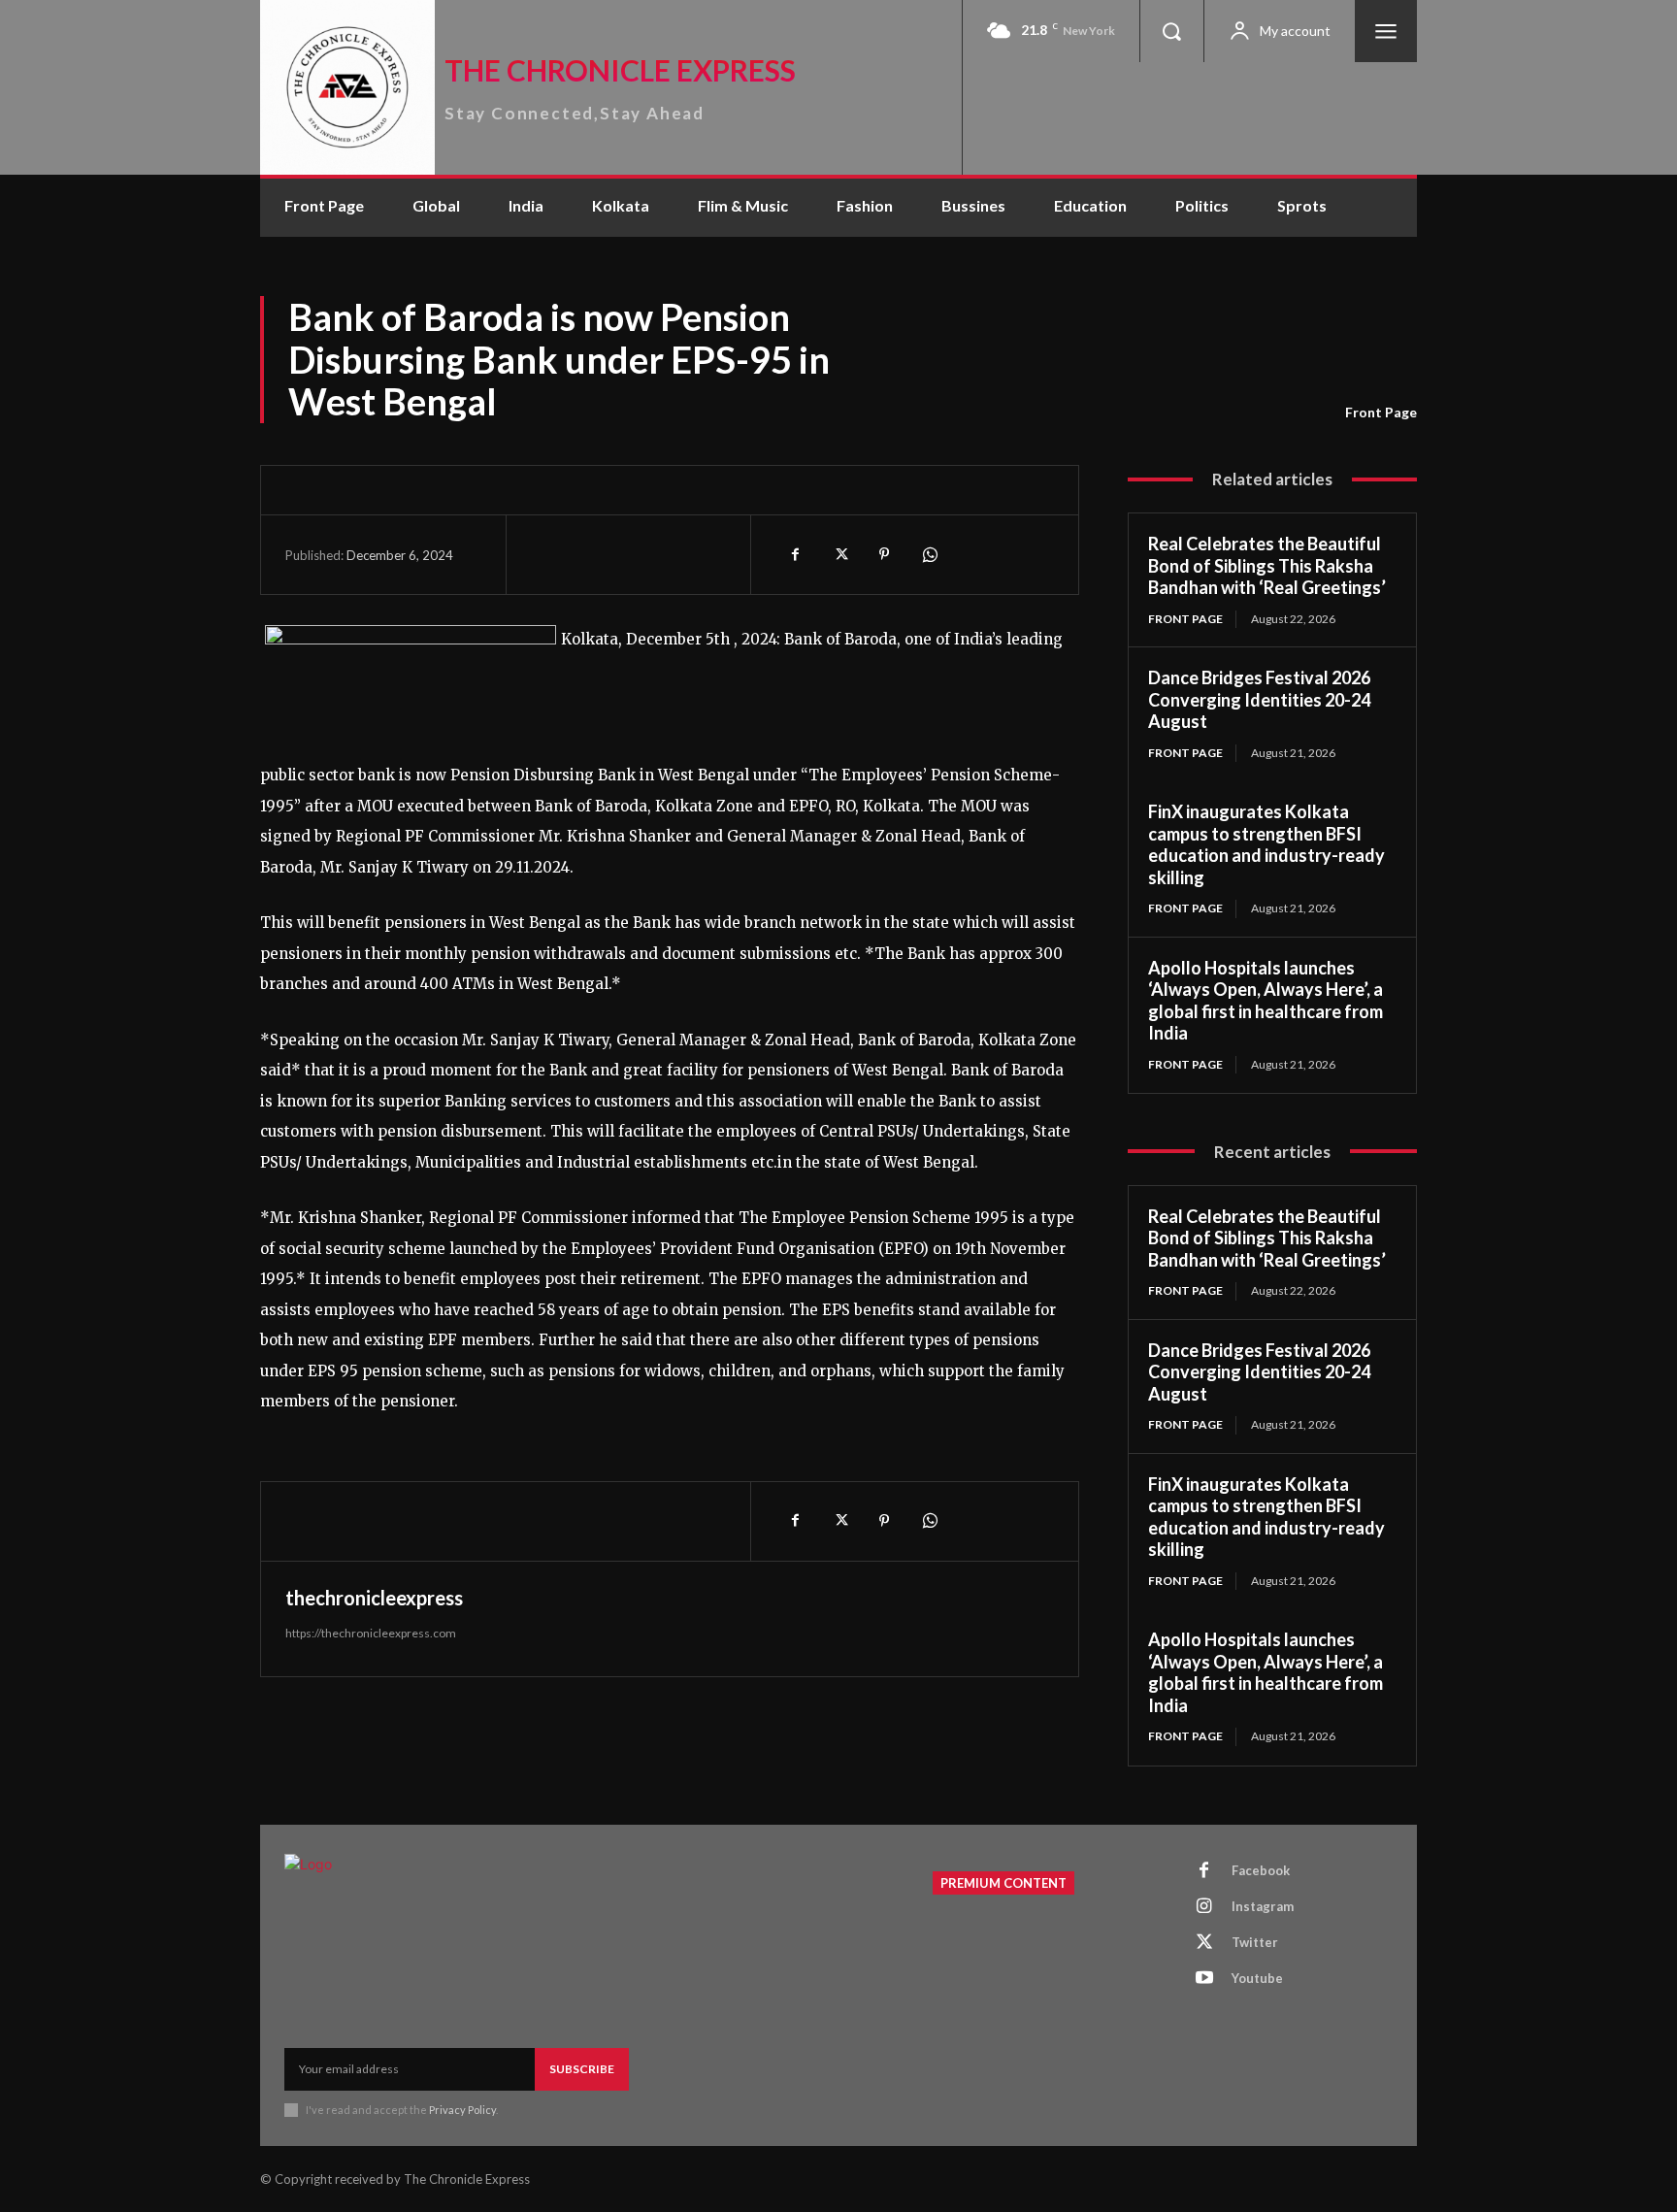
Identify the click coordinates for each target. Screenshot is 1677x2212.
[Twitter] (839, 554)
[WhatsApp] (929, 554)
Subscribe (582, 2069)
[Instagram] (1204, 1907)
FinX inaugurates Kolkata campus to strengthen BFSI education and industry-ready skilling (1266, 844)
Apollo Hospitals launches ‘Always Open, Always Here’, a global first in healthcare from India (1266, 1001)
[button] (1171, 31)
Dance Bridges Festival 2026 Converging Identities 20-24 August (1259, 699)
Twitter (1255, 1942)
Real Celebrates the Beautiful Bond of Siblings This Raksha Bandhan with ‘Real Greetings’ (1267, 565)
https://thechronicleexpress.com (371, 1633)
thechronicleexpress (374, 1598)
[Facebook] (795, 554)
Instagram (1263, 1906)
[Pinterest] (884, 554)
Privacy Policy (462, 2110)
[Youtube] (1204, 1979)
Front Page (1381, 412)
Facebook (1261, 1870)
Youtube (1257, 1978)
